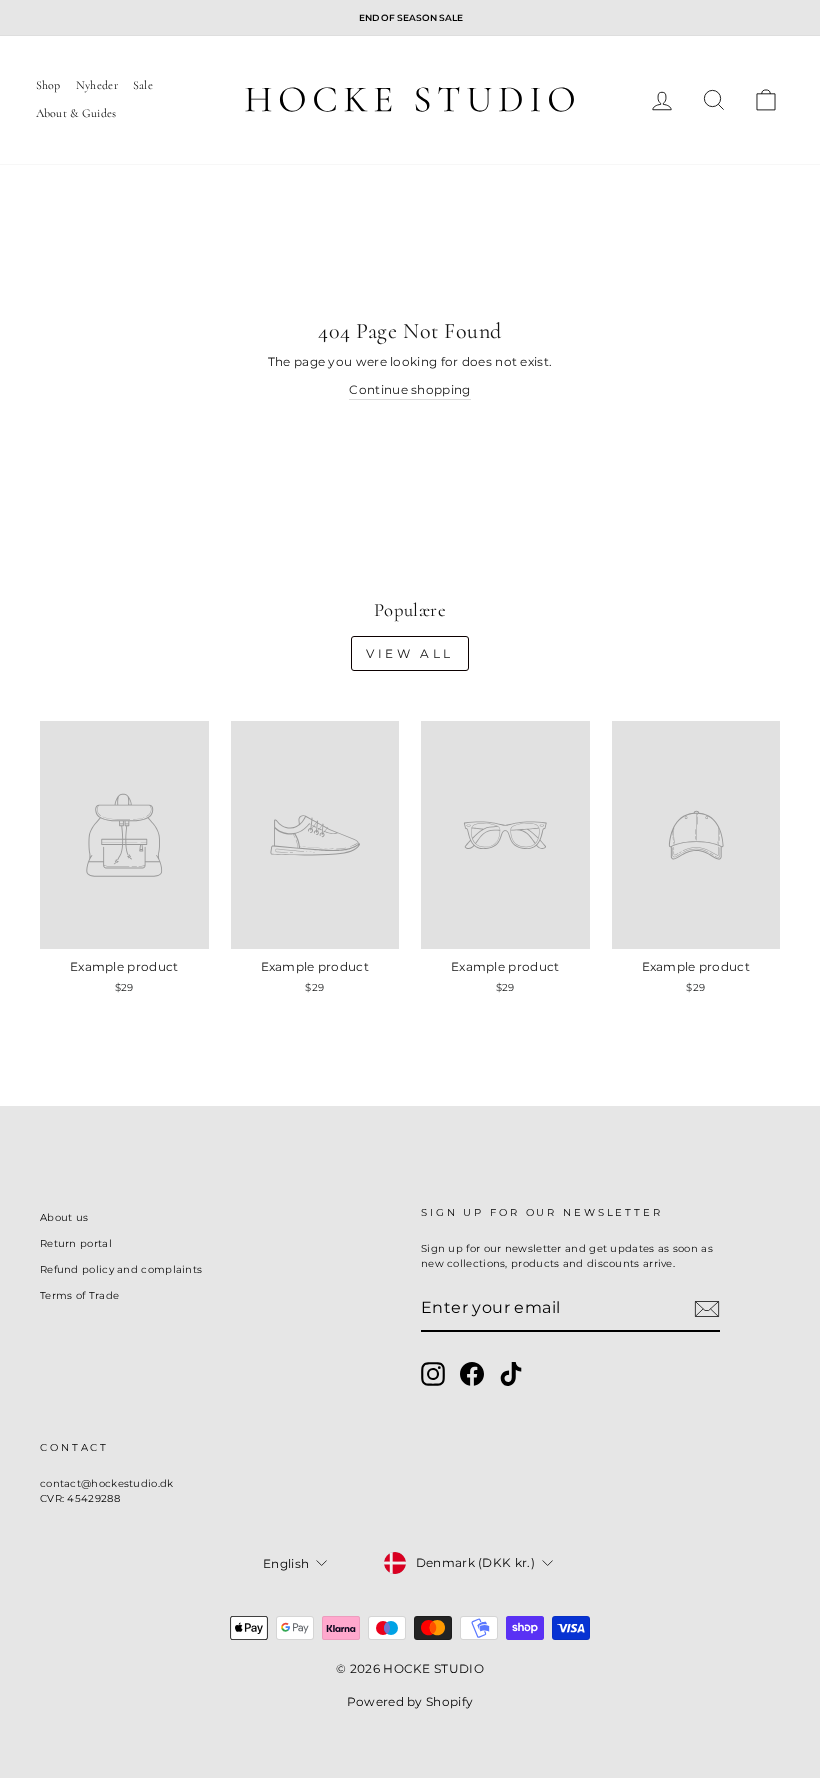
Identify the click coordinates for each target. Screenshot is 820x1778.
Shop (48, 85)
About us (64, 1217)
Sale (143, 85)
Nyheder (97, 85)
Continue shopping (409, 389)
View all (410, 653)
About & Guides (76, 113)
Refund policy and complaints (121, 1269)
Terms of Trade (79, 1295)
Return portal (76, 1243)
